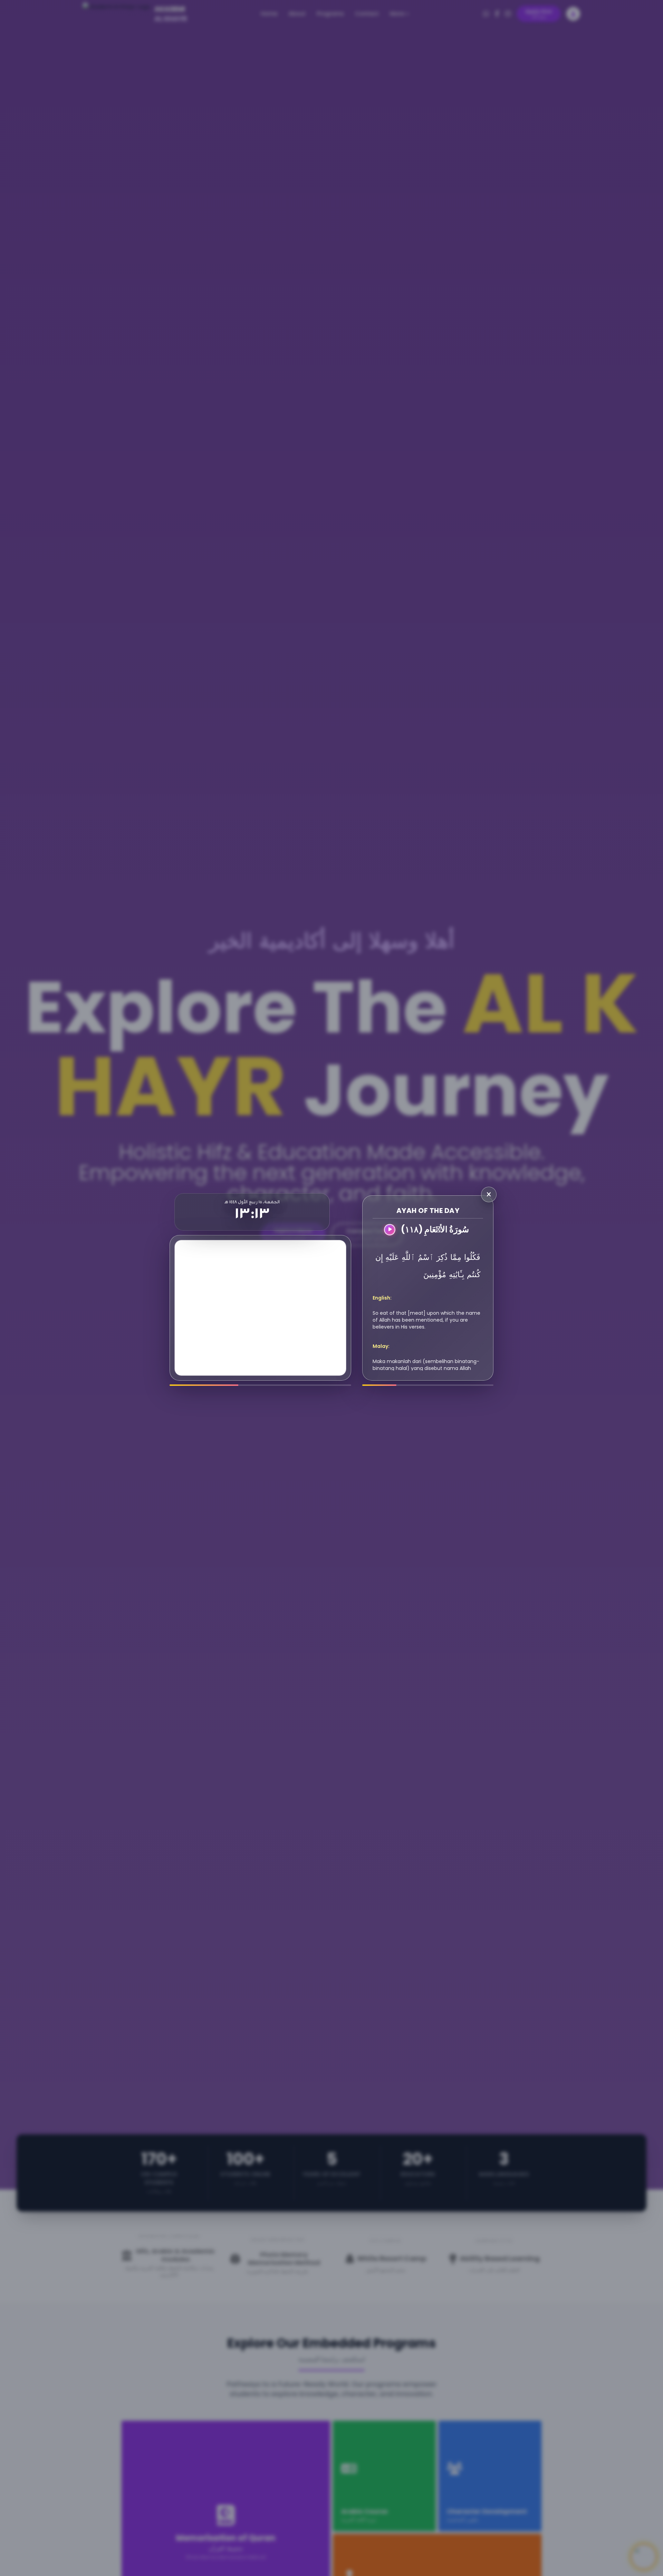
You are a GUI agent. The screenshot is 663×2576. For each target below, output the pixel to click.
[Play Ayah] (390, 1230)
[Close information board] (489, 1194)
